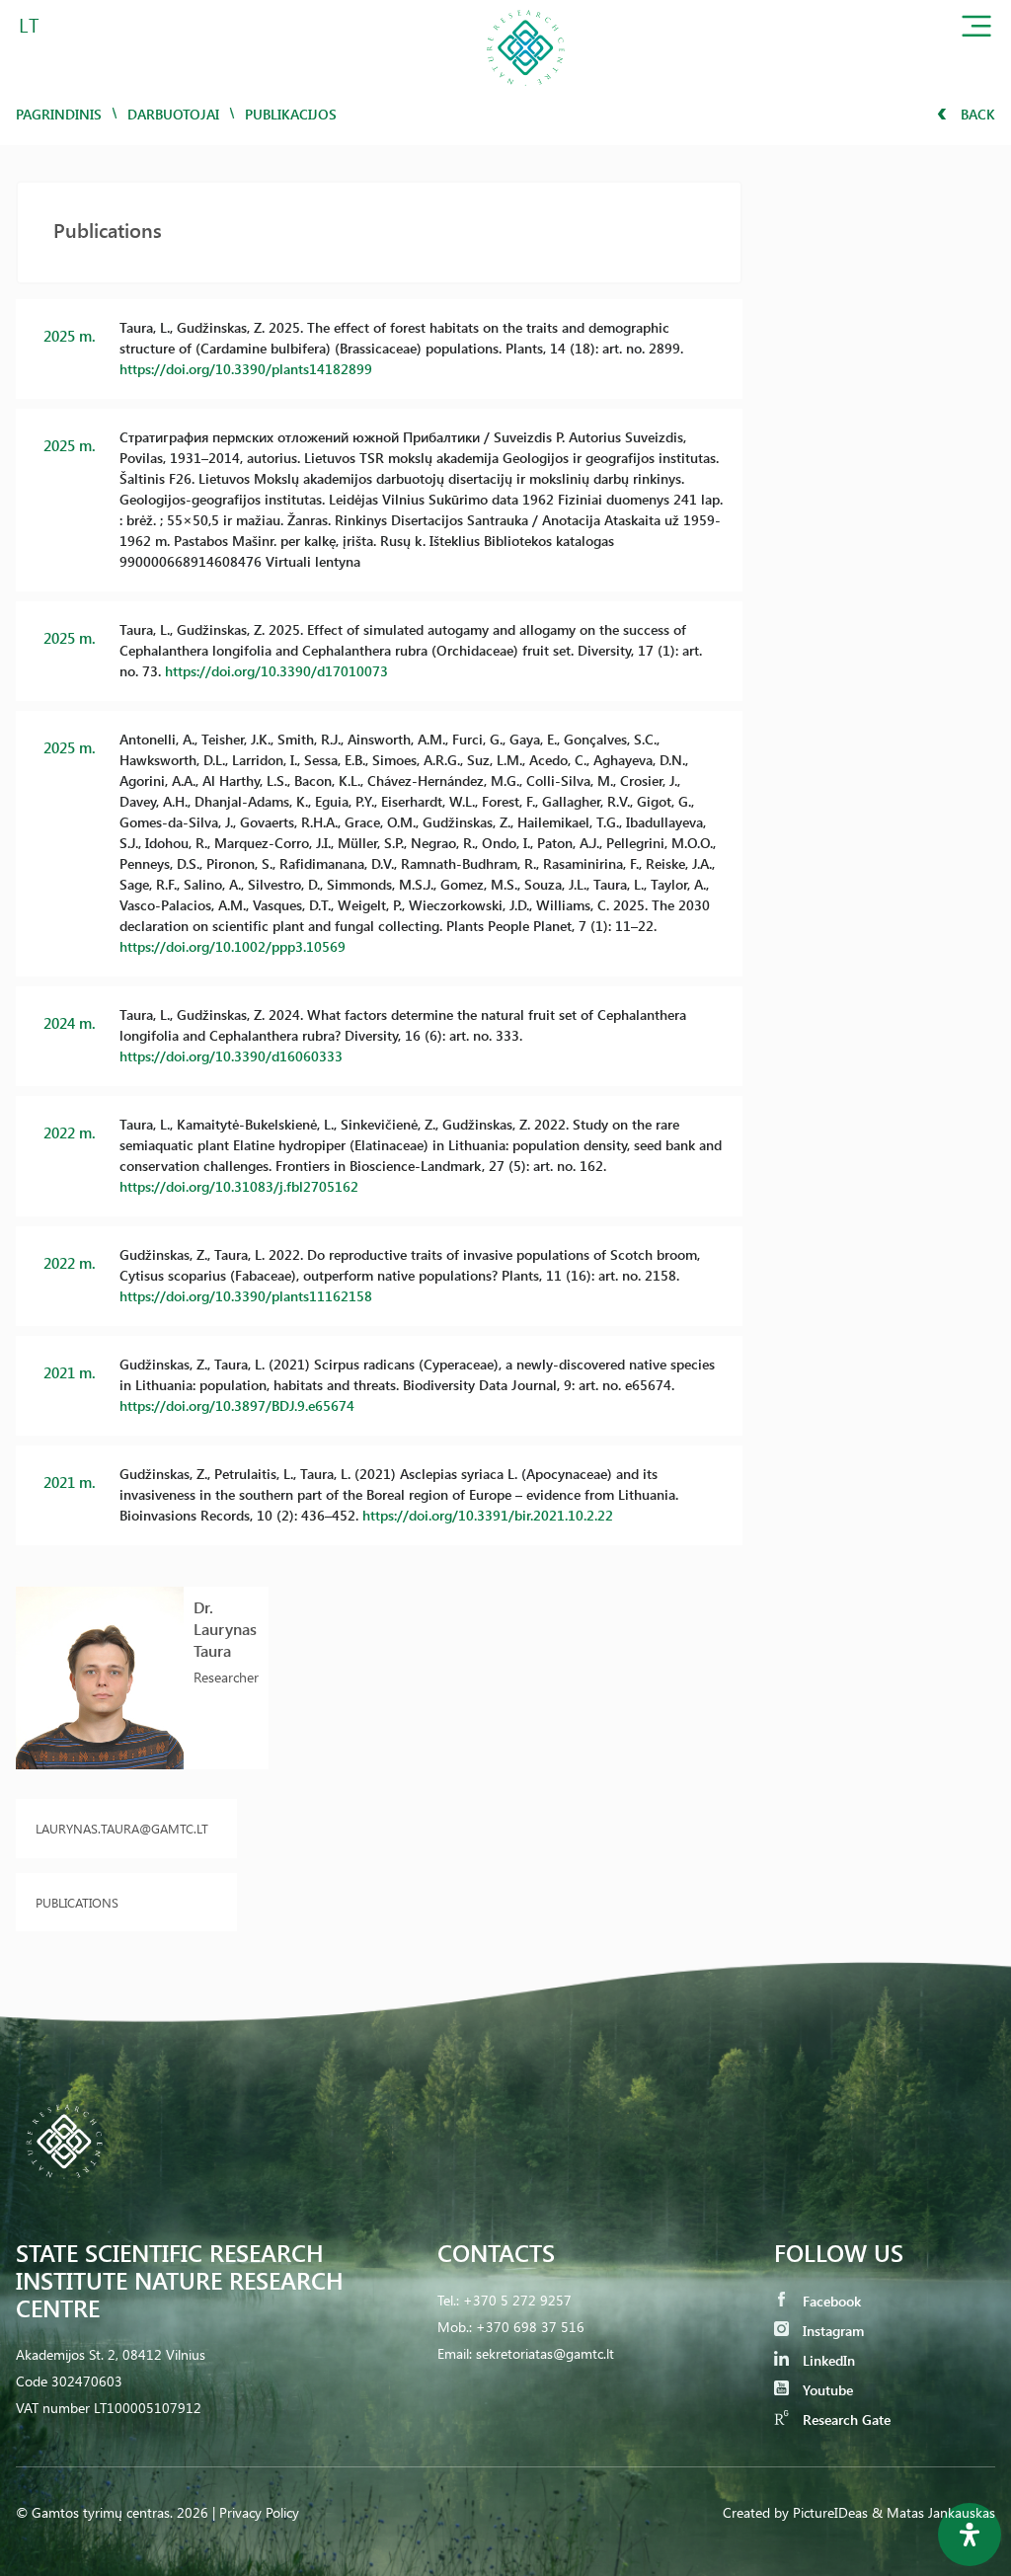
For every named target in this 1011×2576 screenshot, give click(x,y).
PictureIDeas (830, 2512)
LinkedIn (827, 2360)
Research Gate (845, 2420)
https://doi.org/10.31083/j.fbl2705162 (239, 1186)
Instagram (831, 2331)
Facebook (830, 2301)
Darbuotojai (173, 114)
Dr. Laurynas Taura (225, 1629)
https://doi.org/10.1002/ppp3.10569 (233, 946)
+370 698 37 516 (530, 2327)
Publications (77, 1902)
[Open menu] (976, 30)
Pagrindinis (59, 114)
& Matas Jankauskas (933, 2512)
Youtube (826, 2390)
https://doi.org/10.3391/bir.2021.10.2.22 (488, 1515)
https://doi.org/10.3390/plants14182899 (246, 369)
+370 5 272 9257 (517, 2300)
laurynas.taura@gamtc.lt (122, 1828)
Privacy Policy (259, 2512)
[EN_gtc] (525, 92)
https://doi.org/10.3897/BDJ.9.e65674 (237, 1405)
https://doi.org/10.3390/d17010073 (276, 671)
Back (976, 114)
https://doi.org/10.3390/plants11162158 (246, 1296)
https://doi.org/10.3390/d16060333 (231, 1056)
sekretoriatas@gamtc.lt (545, 2353)
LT (29, 24)
